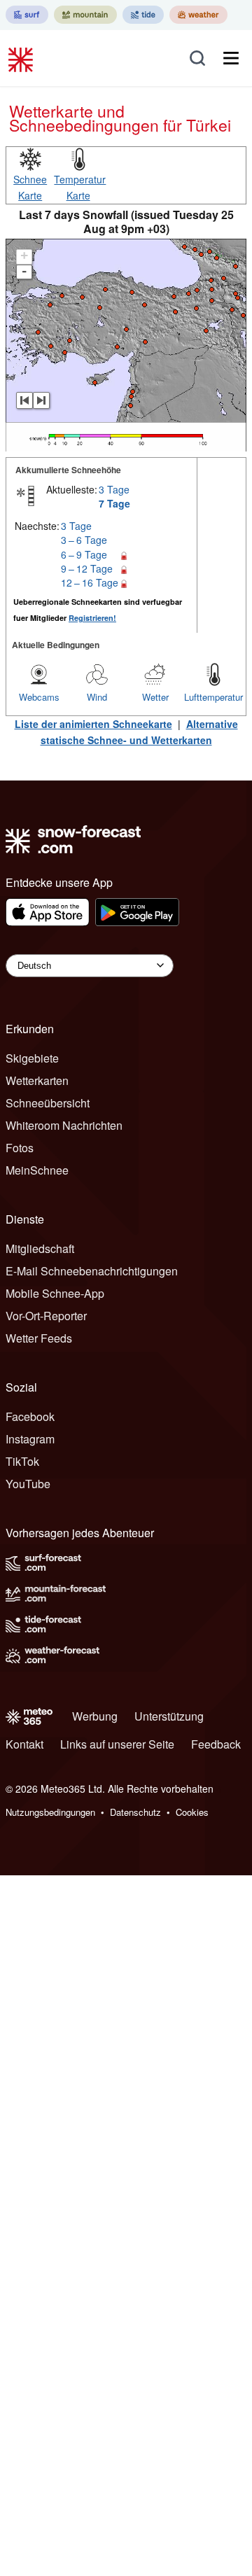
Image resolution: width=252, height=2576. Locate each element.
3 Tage (114, 489)
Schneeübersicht (48, 1103)
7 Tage (114, 503)
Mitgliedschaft (40, 1248)
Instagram (30, 1439)
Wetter (155, 697)
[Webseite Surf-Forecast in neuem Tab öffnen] (27, 15)
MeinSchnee (37, 1170)
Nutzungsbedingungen (50, 1812)
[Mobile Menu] (231, 58)
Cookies (192, 1812)
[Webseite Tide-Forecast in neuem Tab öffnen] (143, 15)
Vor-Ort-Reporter (46, 1316)
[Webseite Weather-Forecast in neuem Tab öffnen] (198, 15)
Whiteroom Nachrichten (64, 1125)
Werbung (95, 1716)
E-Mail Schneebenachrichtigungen (92, 1271)
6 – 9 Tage (84, 554)
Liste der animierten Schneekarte (93, 724)
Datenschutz (135, 1812)
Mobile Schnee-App (55, 1293)
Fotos (20, 1148)
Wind (97, 697)
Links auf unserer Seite (117, 1744)
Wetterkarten (37, 1080)
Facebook (30, 1416)
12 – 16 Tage (90, 582)
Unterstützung (169, 1716)
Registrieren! (92, 618)
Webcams (39, 697)
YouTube (28, 1484)
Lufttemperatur (213, 697)
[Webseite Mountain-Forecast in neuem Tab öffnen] (85, 15)
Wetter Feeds (39, 1338)
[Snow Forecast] (22, 58)
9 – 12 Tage (87, 568)
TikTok (22, 1461)
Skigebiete (32, 1058)
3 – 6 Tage (84, 540)
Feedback (216, 1744)
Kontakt (24, 1744)
